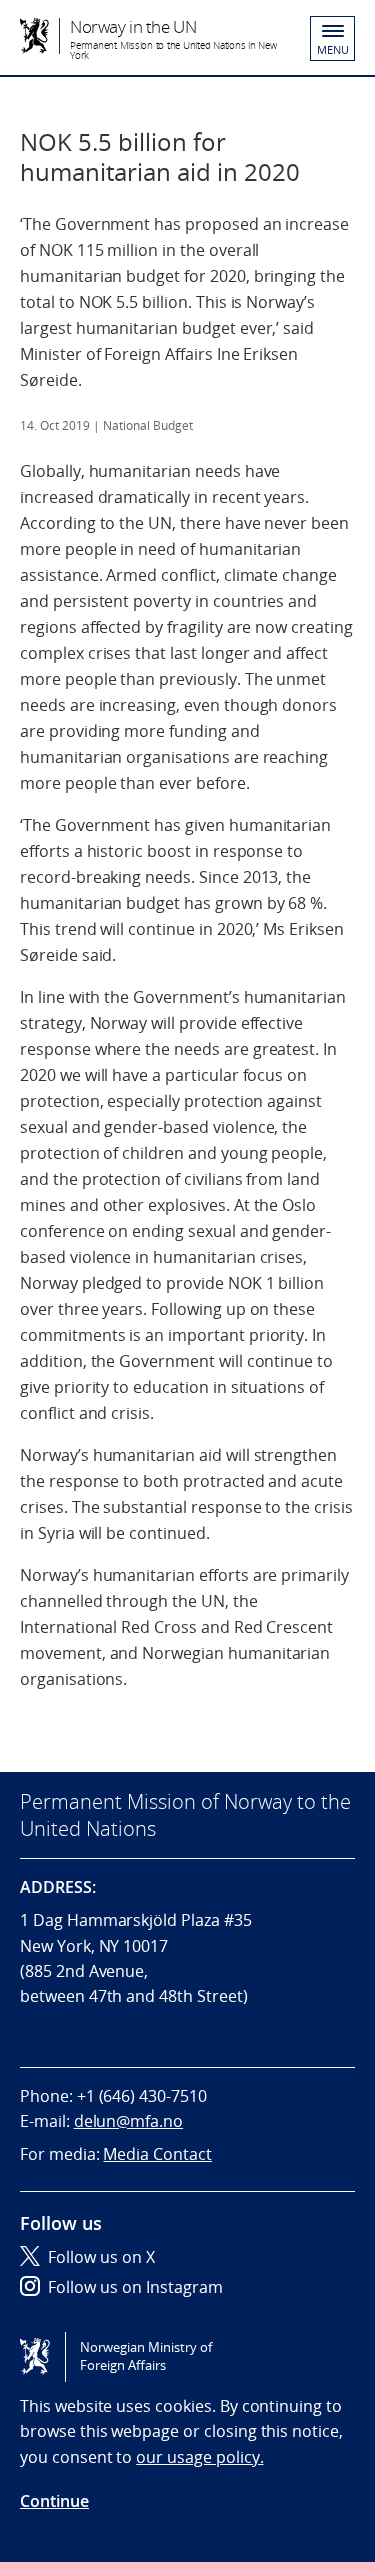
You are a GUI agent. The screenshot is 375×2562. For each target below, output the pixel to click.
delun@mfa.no (128, 2121)
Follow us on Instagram (135, 2287)
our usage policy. (199, 2457)
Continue (54, 2501)
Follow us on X (101, 2257)
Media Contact (157, 2154)
